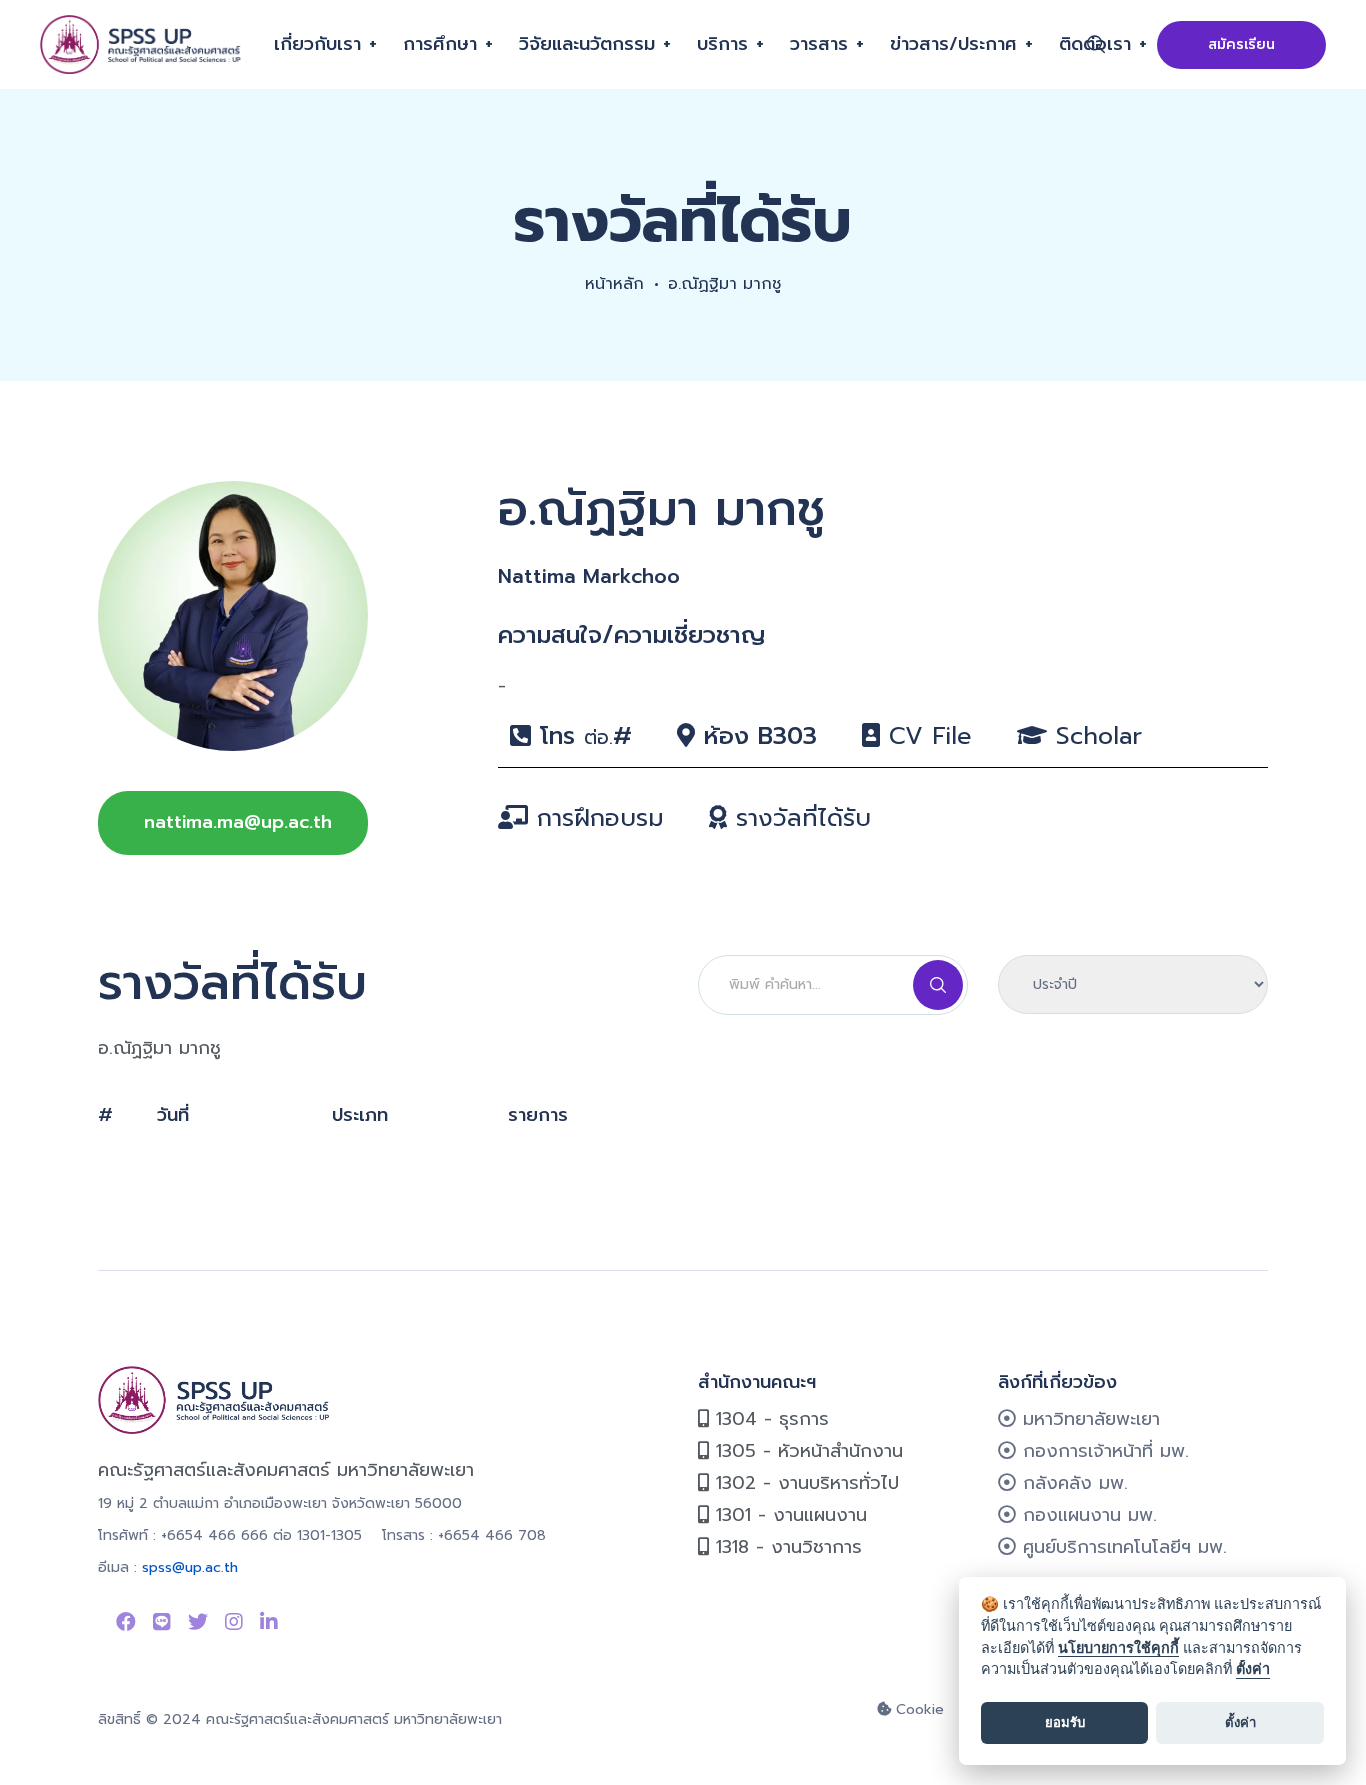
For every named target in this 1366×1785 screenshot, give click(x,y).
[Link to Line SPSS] (162, 1622)
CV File (926, 736)
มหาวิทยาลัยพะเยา (1088, 1419)
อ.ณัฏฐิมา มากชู (724, 284)
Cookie (917, 1709)
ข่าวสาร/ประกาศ (953, 44)
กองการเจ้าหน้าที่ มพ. (1102, 1451)
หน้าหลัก (614, 284)
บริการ (722, 44)
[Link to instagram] (234, 1622)
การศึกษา (440, 44)
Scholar (1094, 736)
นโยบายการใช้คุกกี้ (1118, 1647)
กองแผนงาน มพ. (1086, 1515)
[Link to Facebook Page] (126, 1622)
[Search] (938, 985)
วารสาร (819, 44)
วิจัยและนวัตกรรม (587, 44)
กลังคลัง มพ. (1072, 1483)
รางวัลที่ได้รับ (799, 818)
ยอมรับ (1065, 1722)
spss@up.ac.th (190, 1567)
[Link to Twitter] (198, 1622)
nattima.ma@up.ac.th (238, 822)
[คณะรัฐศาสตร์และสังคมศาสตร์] (142, 44)
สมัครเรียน (1241, 44)
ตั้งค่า (1253, 1668)
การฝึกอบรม (596, 818)
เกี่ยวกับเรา (317, 44)
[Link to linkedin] (269, 1622)
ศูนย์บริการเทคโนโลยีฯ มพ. (1121, 1547)
